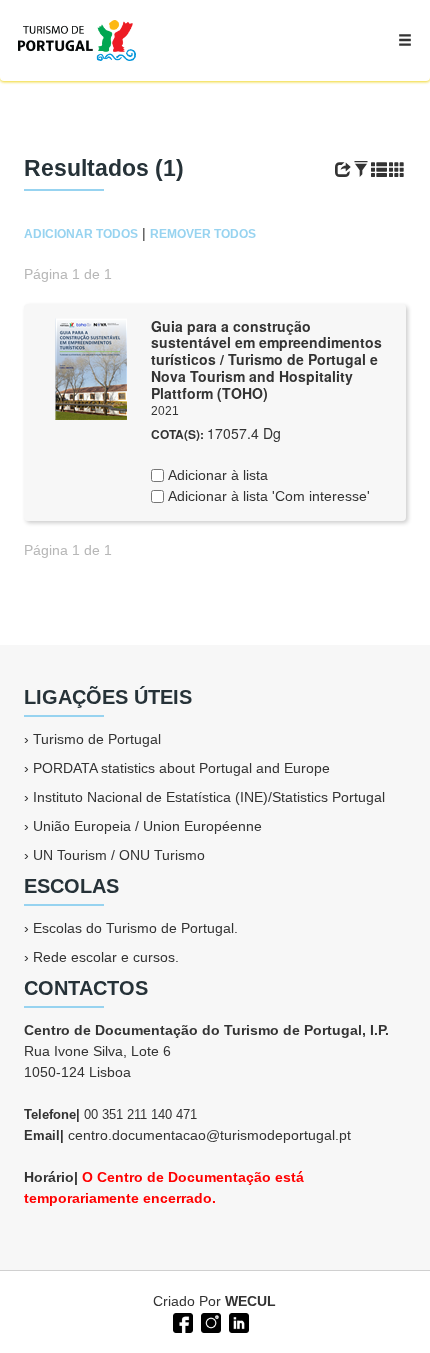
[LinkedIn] (237, 1321)
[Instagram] (209, 1321)
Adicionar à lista (216, 475)
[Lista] (379, 170)
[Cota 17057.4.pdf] (91, 367)
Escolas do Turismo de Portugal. (135, 928)
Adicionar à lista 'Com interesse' (267, 496)
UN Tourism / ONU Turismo (119, 855)
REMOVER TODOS (203, 234)
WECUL (250, 1301)
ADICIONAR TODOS (81, 234)
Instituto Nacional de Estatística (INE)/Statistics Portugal (209, 797)
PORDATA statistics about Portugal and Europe (181, 768)
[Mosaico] (397, 170)
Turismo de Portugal (97, 739)
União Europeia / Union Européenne (147, 826)
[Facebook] (181, 1321)
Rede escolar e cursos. (106, 957)
